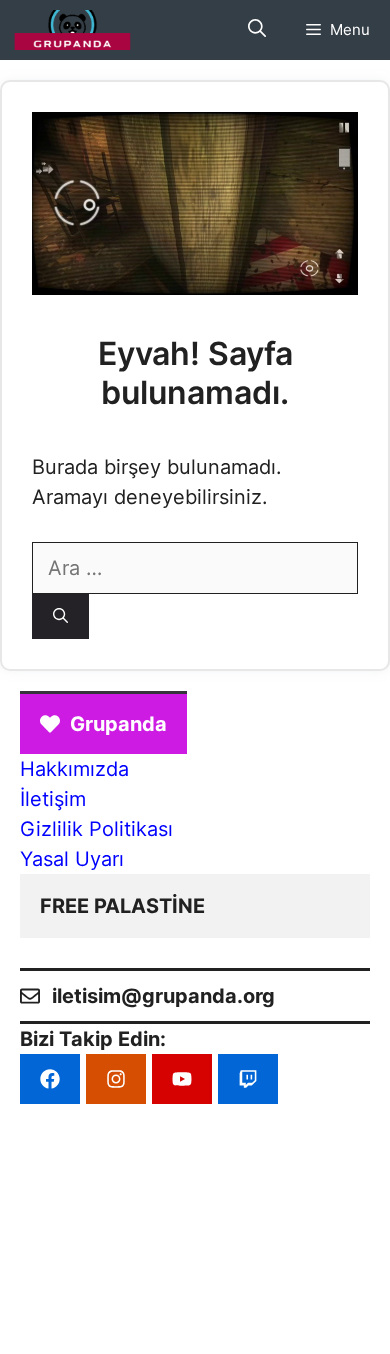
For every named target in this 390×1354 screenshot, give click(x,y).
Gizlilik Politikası (96, 829)
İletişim (53, 799)
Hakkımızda (74, 769)
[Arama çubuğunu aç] (257, 30)
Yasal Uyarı (72, 859)
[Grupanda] (72, 30)
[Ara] (60, 616)
